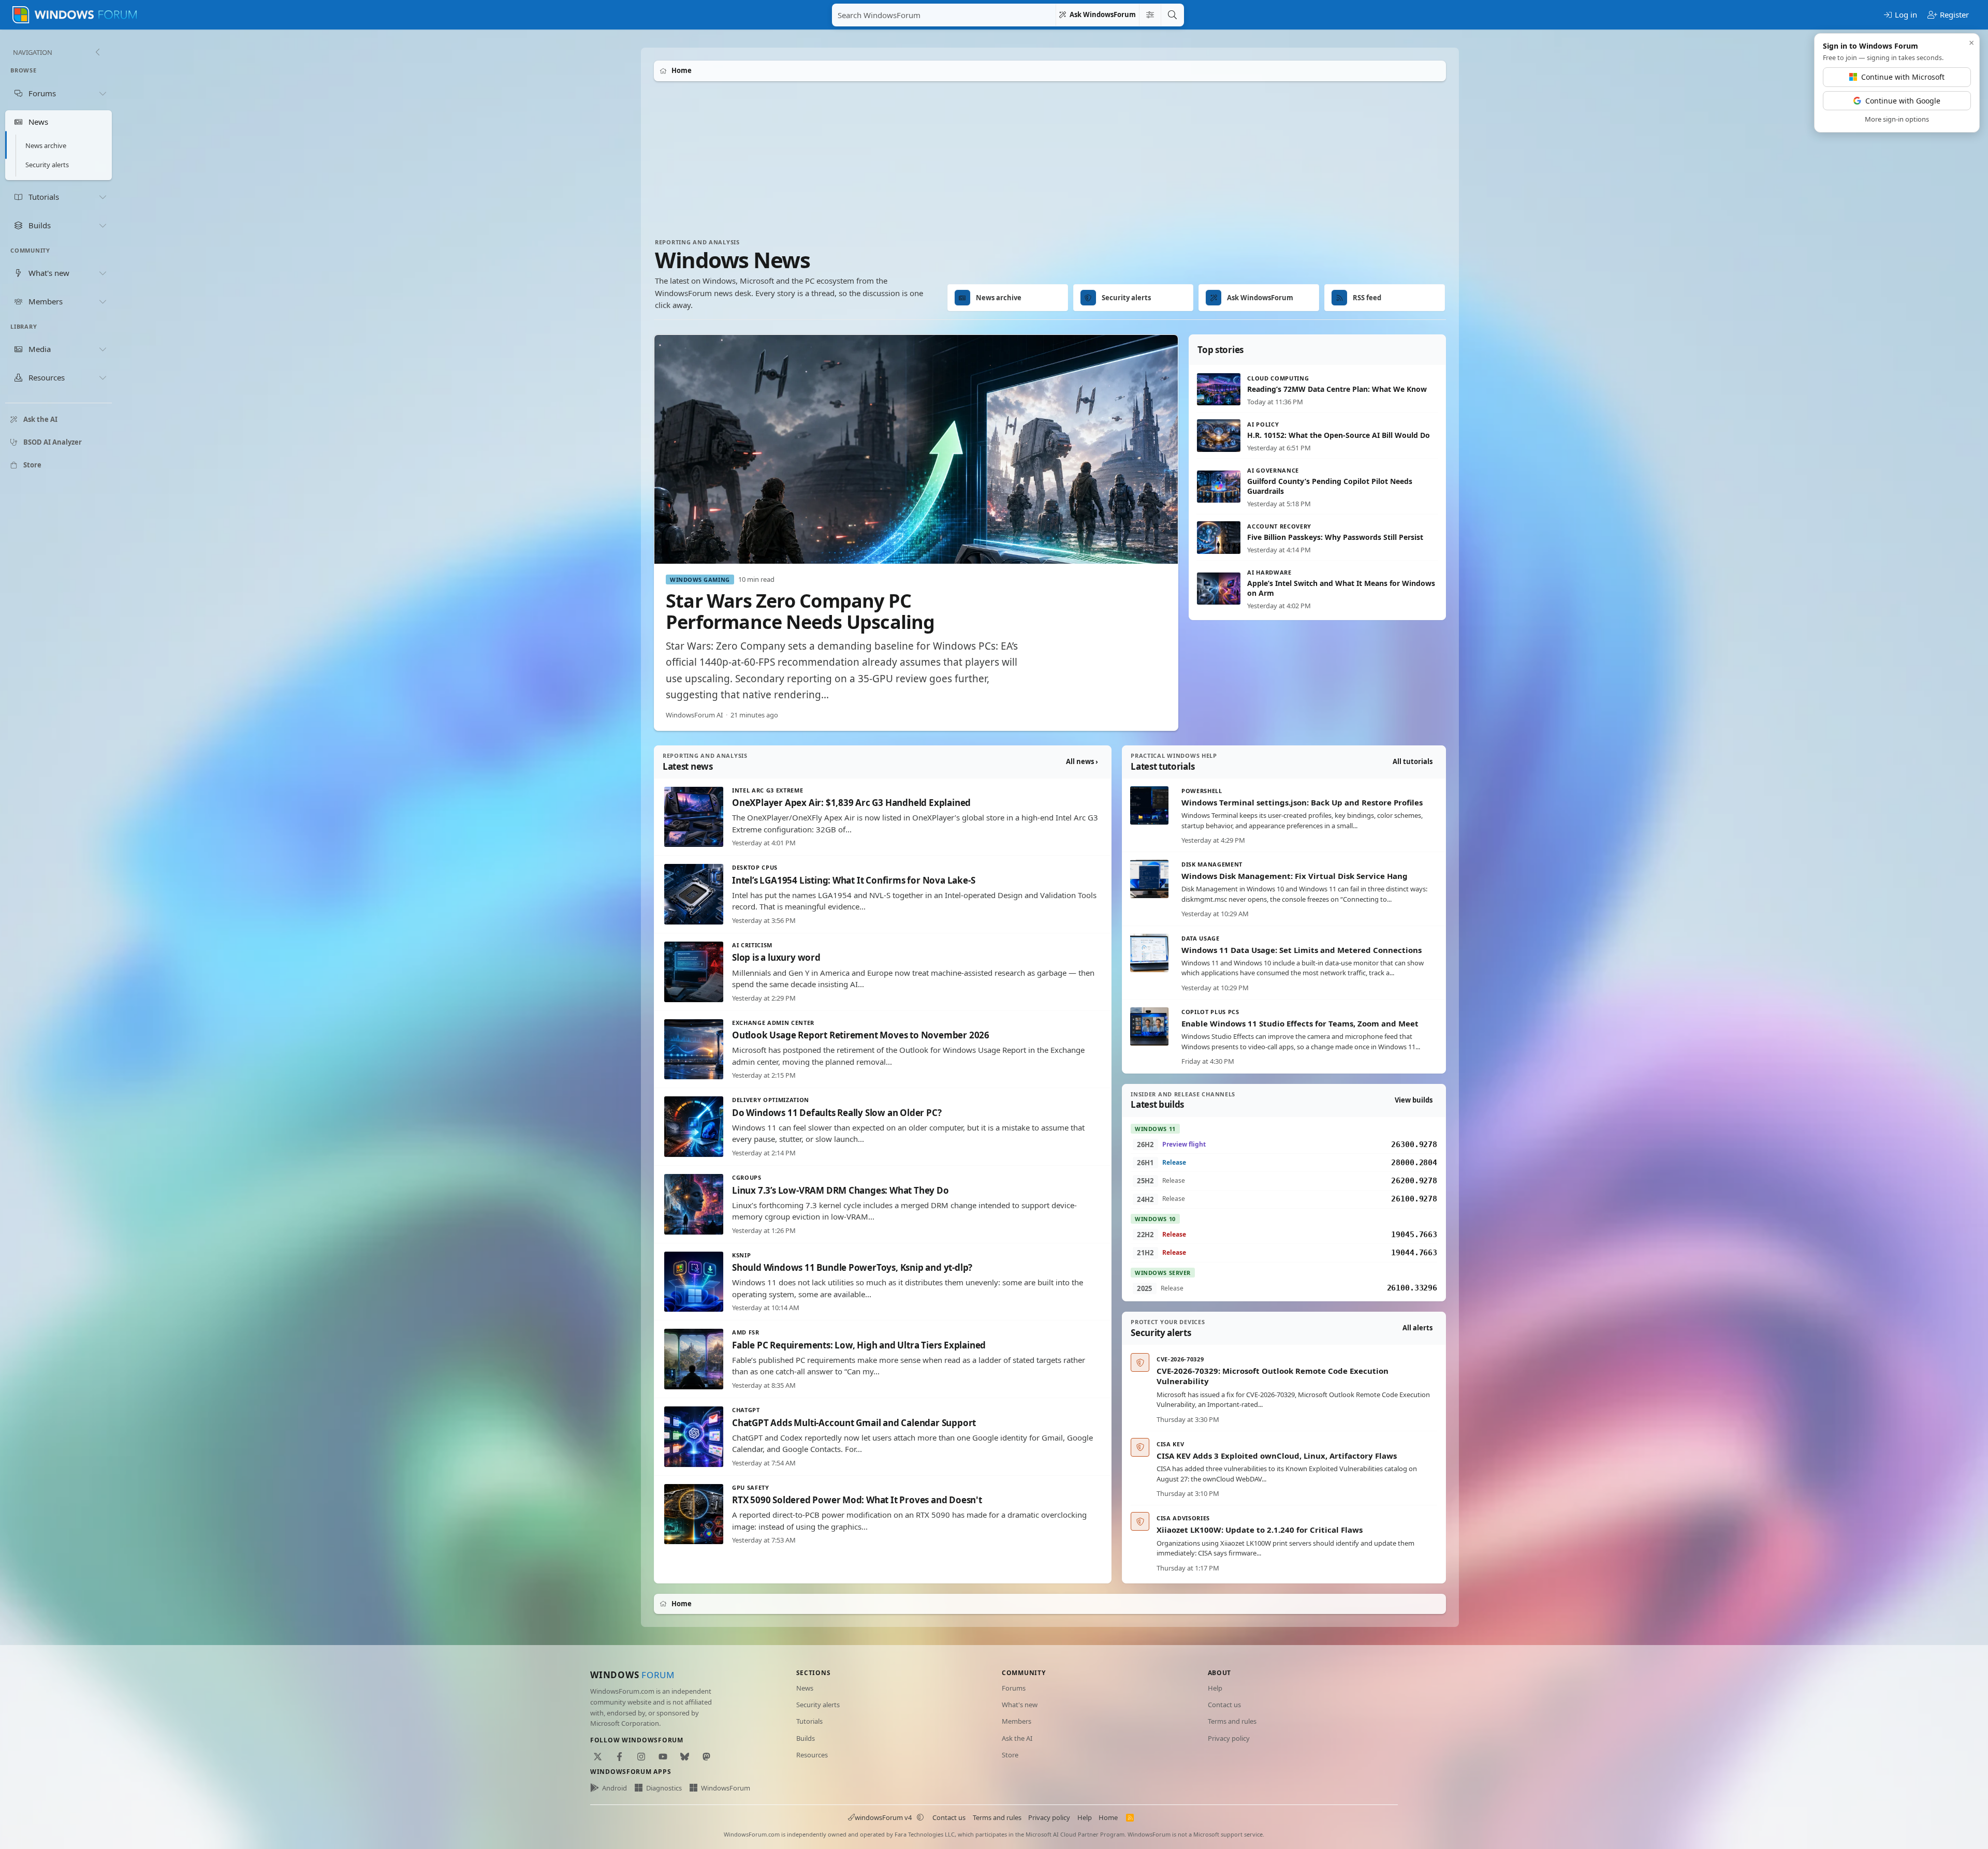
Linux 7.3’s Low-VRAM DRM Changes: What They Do (840, 1190)
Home (1108, 1817)
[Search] (1172, 15)
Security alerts (47, 165)
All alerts (1417, 1328)
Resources (812, 1755)
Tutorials (809, 1721)
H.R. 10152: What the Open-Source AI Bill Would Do (1339, 435)
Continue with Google (1903, 101)
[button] (920, 1817)
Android (615, 1788)
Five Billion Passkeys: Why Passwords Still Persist (1335, 537)
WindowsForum (726, 1788)
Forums (1014, 1688)
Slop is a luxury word (776, 957)
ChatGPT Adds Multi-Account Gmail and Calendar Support (854, 1423)
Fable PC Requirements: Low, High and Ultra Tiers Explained (859, 1345)
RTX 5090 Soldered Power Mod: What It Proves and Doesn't (857, 1500)
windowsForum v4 (883, 1817)
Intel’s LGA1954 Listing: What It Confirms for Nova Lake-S (853, 880)
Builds (806, 1738)
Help (1215, 1688)
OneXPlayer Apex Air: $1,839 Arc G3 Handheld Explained (851, 803)
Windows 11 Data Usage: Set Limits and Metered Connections (1302, 950)
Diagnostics (664, 1788)
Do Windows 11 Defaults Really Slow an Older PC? (837, 1113)
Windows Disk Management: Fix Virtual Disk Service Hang (1295, 876)
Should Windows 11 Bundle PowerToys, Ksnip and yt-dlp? (852, 1267)
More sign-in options (1897, 119)
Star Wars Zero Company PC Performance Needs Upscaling (800, 611)
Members (1017, 1721)
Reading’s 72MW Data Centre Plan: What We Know (1337, 389)
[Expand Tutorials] (103, 197)
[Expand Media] (103, 349)
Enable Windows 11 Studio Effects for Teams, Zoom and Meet (1300, 1023)
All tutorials (1413, 761)
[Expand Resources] (103, 378)
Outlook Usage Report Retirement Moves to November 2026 (861, 1035)
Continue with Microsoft (1903, 77)
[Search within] (1150, 15)
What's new (1020, 1705)
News (805, 1688)
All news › (1082, 761)
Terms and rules (1232, 1721)
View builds (1414, 1100)
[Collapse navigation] (97, 52)
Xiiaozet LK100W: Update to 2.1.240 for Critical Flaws (1260, 1530)
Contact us (1224, 1705)
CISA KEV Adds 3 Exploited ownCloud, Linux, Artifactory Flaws (1277, 1456)
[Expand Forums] (103, 93)
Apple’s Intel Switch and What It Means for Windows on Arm (1341, 588)
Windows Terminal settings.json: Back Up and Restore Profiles (1302, 802)
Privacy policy (1229, 1738)
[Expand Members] (103, 301)
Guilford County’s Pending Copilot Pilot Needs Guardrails (1330, 486)
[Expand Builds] (103, 225)
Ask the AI (1017, 1738)
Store (1010, 1755)
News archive (46, 145)
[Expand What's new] (103, 273)
